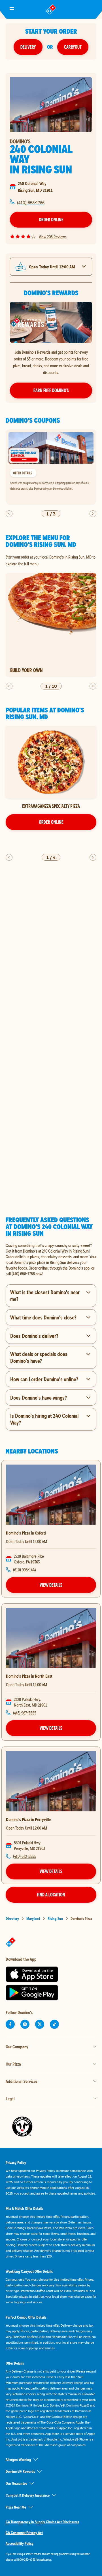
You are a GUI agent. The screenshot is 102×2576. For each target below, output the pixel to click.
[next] (93, 514)
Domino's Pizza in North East (29, 1676)
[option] (51, 467)
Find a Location (51, 1895)
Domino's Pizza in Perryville (28, 1819)
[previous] (9, 514)
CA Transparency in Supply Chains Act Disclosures (42, 2522)
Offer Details (23, 473)
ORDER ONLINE (51, 822)
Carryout (73, 47)
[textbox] (51, 1259)
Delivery (28, 47)
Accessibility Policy (20, 2543)
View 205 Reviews (53, 237)
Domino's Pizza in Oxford (26, 1533)
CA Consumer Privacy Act (24, 2533)
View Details (51, 1585)
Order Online (51, 219)
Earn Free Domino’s (51, 390)
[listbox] (51, 467)
